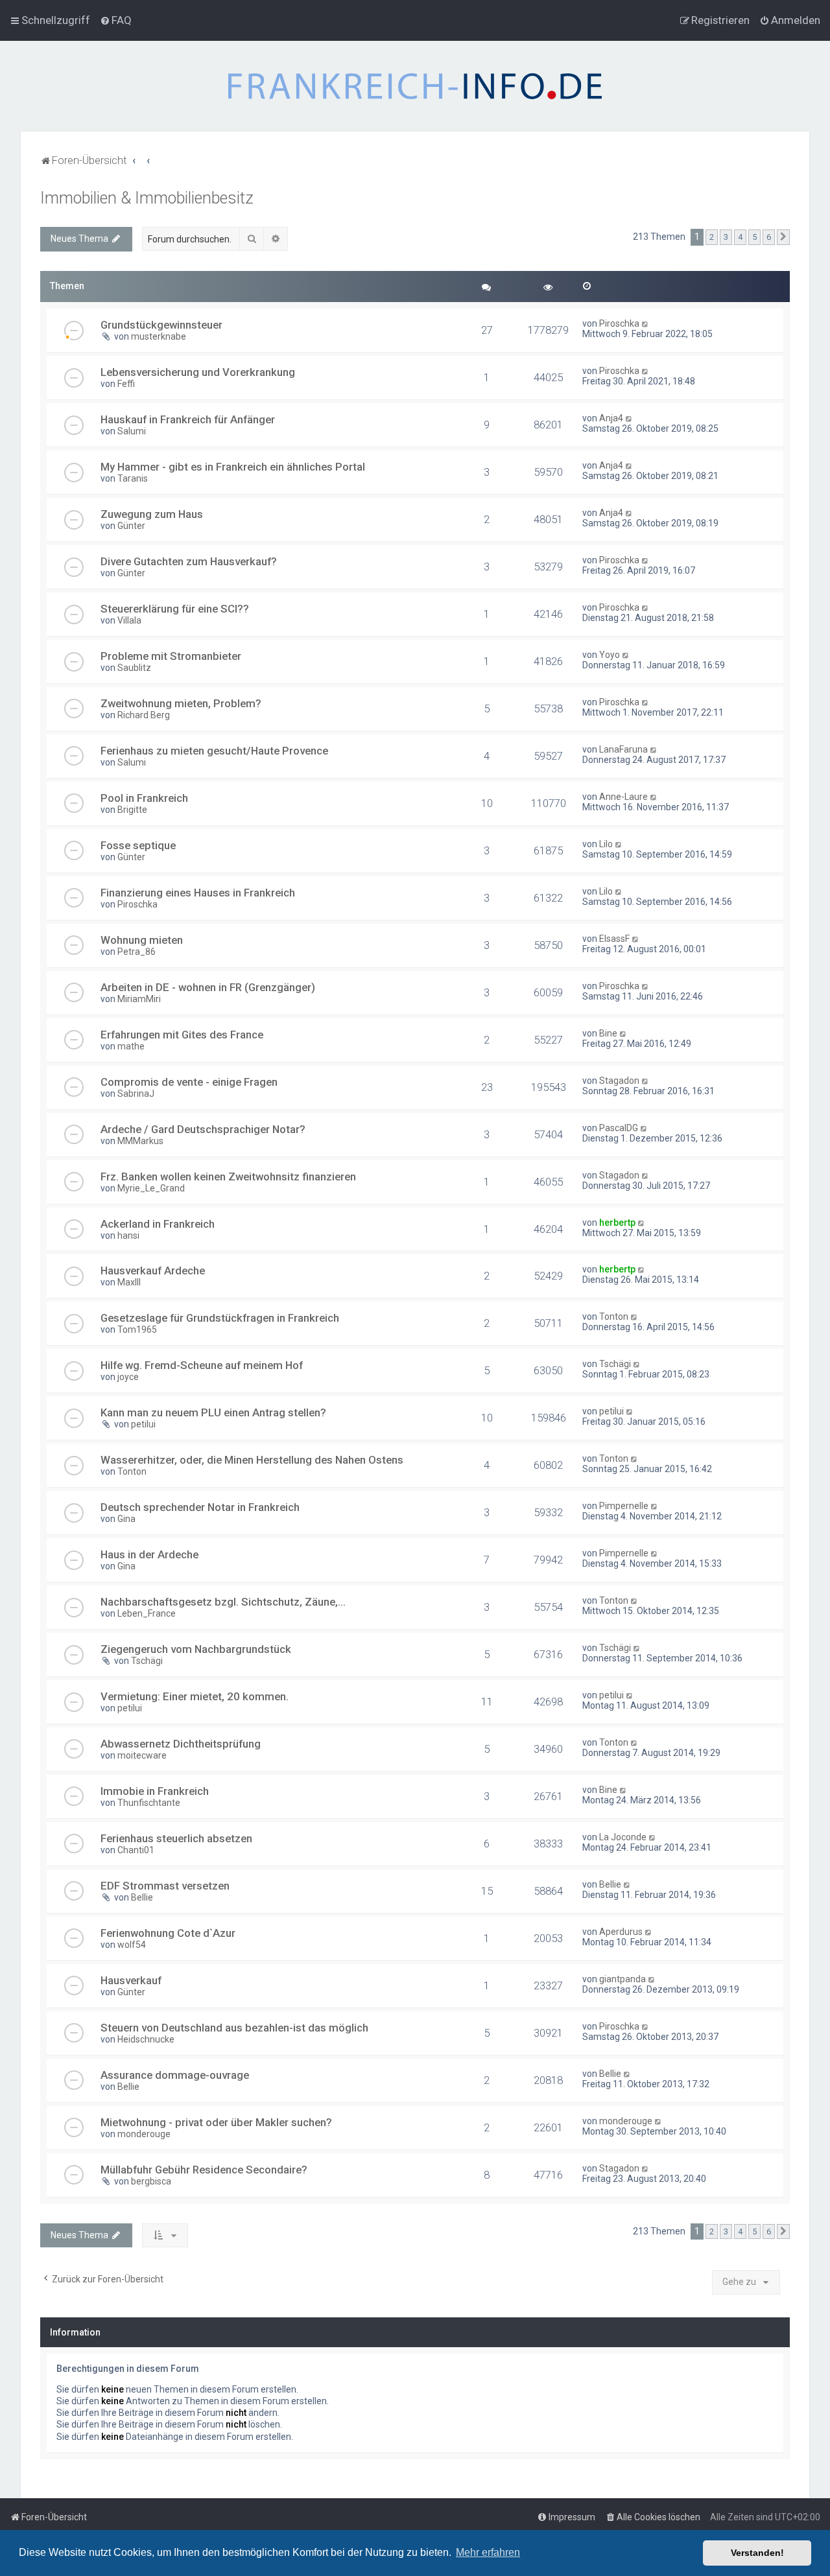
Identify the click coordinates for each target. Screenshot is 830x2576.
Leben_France (147, 1613)
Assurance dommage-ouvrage (175, 2075)
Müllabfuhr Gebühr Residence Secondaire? (204, 2170)
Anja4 (611, 418)
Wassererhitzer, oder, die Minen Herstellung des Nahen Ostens (252, 1460)
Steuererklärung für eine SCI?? (175, 609)
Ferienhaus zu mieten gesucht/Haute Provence (214, 751)
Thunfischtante (149, 1803)
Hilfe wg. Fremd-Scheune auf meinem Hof (202, 1365)
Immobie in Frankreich (155, 1791)
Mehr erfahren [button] (488, 2552)
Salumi (132, 431)
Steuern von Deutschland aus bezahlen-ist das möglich (234, 2028)
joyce (128, 1377)
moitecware (142, 1755)
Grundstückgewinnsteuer (161, 325)
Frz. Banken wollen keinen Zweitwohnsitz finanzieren (228, 1177)
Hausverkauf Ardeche (153, 1270)
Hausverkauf (131, 1980)
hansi (128, 1235)
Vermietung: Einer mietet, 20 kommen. (195, 1696)
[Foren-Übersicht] (415, 86)
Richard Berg (144, 715)
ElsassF (614, 939)
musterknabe (159, 336)
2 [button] (712, 237)
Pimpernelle (624, 1506)
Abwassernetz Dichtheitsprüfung (181, 1744)
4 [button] (740, 237)
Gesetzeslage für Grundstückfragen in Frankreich (220, 1318)
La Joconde (623, 1837)
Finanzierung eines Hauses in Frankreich (198, 893)
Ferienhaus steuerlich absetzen (176, 1838)
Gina (126, 1519)
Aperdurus (621, 1932)
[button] (783, 237)
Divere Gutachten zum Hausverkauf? (189, 561)
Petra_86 (136, 952)
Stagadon (619, 1081)
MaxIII (129, 1282)
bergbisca (151, 2181)
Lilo (606, 844)
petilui (143, 1424)
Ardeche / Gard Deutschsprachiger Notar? (203, 1129)
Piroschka (619, 323)
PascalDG (619, 1128)
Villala (129, 620)
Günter (131, 526)
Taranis (133, 478)
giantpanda (622, 1979)
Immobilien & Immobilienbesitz (147, 198)
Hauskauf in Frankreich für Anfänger (188, 419)
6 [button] (769, 237)
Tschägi (615, 1364)
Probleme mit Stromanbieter (171, 656)
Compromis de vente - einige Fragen (189, 1082)
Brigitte (132, 810)
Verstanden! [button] (757, 2553)
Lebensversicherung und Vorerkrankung (198, 372)
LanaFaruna (623, 749)
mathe (131, 1046)
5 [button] (754, 237)
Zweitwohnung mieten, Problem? (181, 703)
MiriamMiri (139, 999)
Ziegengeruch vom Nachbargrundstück (196, 1649)
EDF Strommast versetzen (165, 1886)
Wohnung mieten (142, 940)
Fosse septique (138, 845)
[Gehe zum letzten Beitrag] (646, 323)
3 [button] (726, 237)
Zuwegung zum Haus (152, 514)
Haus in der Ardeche (149, 1554)
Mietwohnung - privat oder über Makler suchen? (216, 2122)
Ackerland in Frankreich (158, 1224)
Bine (608, 1033)
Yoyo (610, 655)
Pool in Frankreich (144, 798)
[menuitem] (116, 20)
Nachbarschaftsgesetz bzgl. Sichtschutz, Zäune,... (223, 1602)
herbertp (617, 1223)
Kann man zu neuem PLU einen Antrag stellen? (213, 1412)
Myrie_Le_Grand (151, 1188)
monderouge (144, 2134)
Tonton (614, 1317)
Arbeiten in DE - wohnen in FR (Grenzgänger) (208, 987)
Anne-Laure (623, 797)
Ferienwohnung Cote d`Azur (168, 1933)
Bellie (142, 1897)
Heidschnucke (146, 2039)
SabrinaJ (136, 1094)
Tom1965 (137, 1329)
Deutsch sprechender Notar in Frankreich (200, 1507)
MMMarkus (140, 1141)
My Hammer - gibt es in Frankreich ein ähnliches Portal (233, 467)
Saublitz (134, 668)
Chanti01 (136, 1850)
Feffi (126, 384)
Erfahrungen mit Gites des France (182, 1035)
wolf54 (132, 1945)
